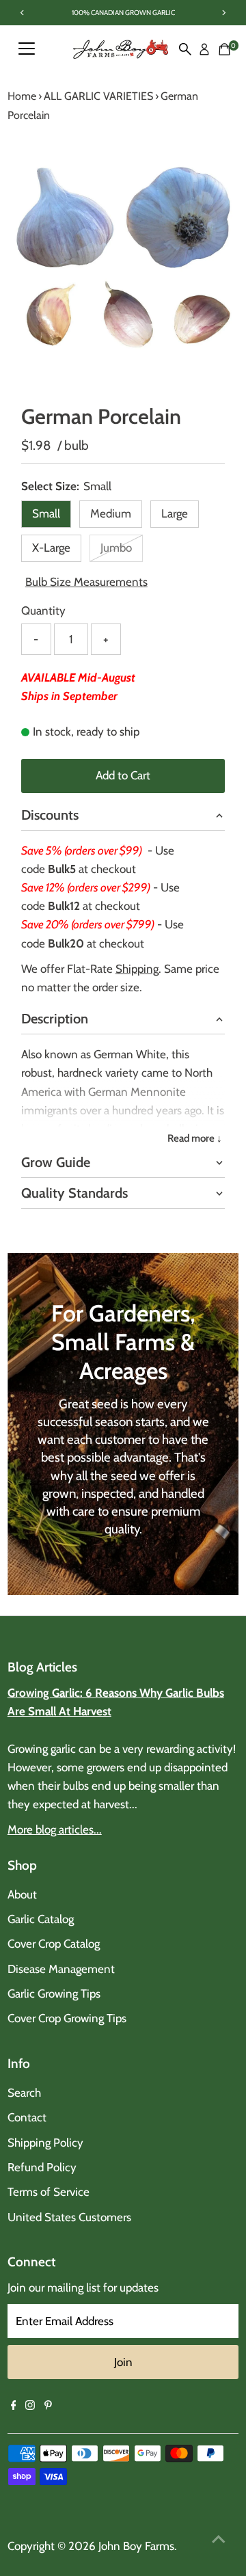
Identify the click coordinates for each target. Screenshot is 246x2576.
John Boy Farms (136, 2546)
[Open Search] (185, 49)
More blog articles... (55, 1829)
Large (175, 513)
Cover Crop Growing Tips (67, 2018)
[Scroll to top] (219, 2538)
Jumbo (122, 550)
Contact (27, 2117)
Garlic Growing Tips (54, 1994)
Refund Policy (42, 2167)
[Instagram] (30, 2406)
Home (22, 96)
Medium (111, 513)
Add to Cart (123, 775)
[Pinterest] (48, 2406)
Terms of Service (49, 2192)
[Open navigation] (27, 49)
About (22, 1894)
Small (46, 513)
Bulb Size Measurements (86, 582)
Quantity (43, 611)
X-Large (51, 548)
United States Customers (69, 2217)
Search (24, 2093)
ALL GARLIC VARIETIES (98, 96)
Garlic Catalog (41, 1919)
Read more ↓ (195, 1138)
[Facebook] (14, 2406)
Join (123, 2362)
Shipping (137, 969)
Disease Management (61, 1969)
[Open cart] (224, 49)
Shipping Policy (45, 2143)
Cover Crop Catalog (54, 1944)
